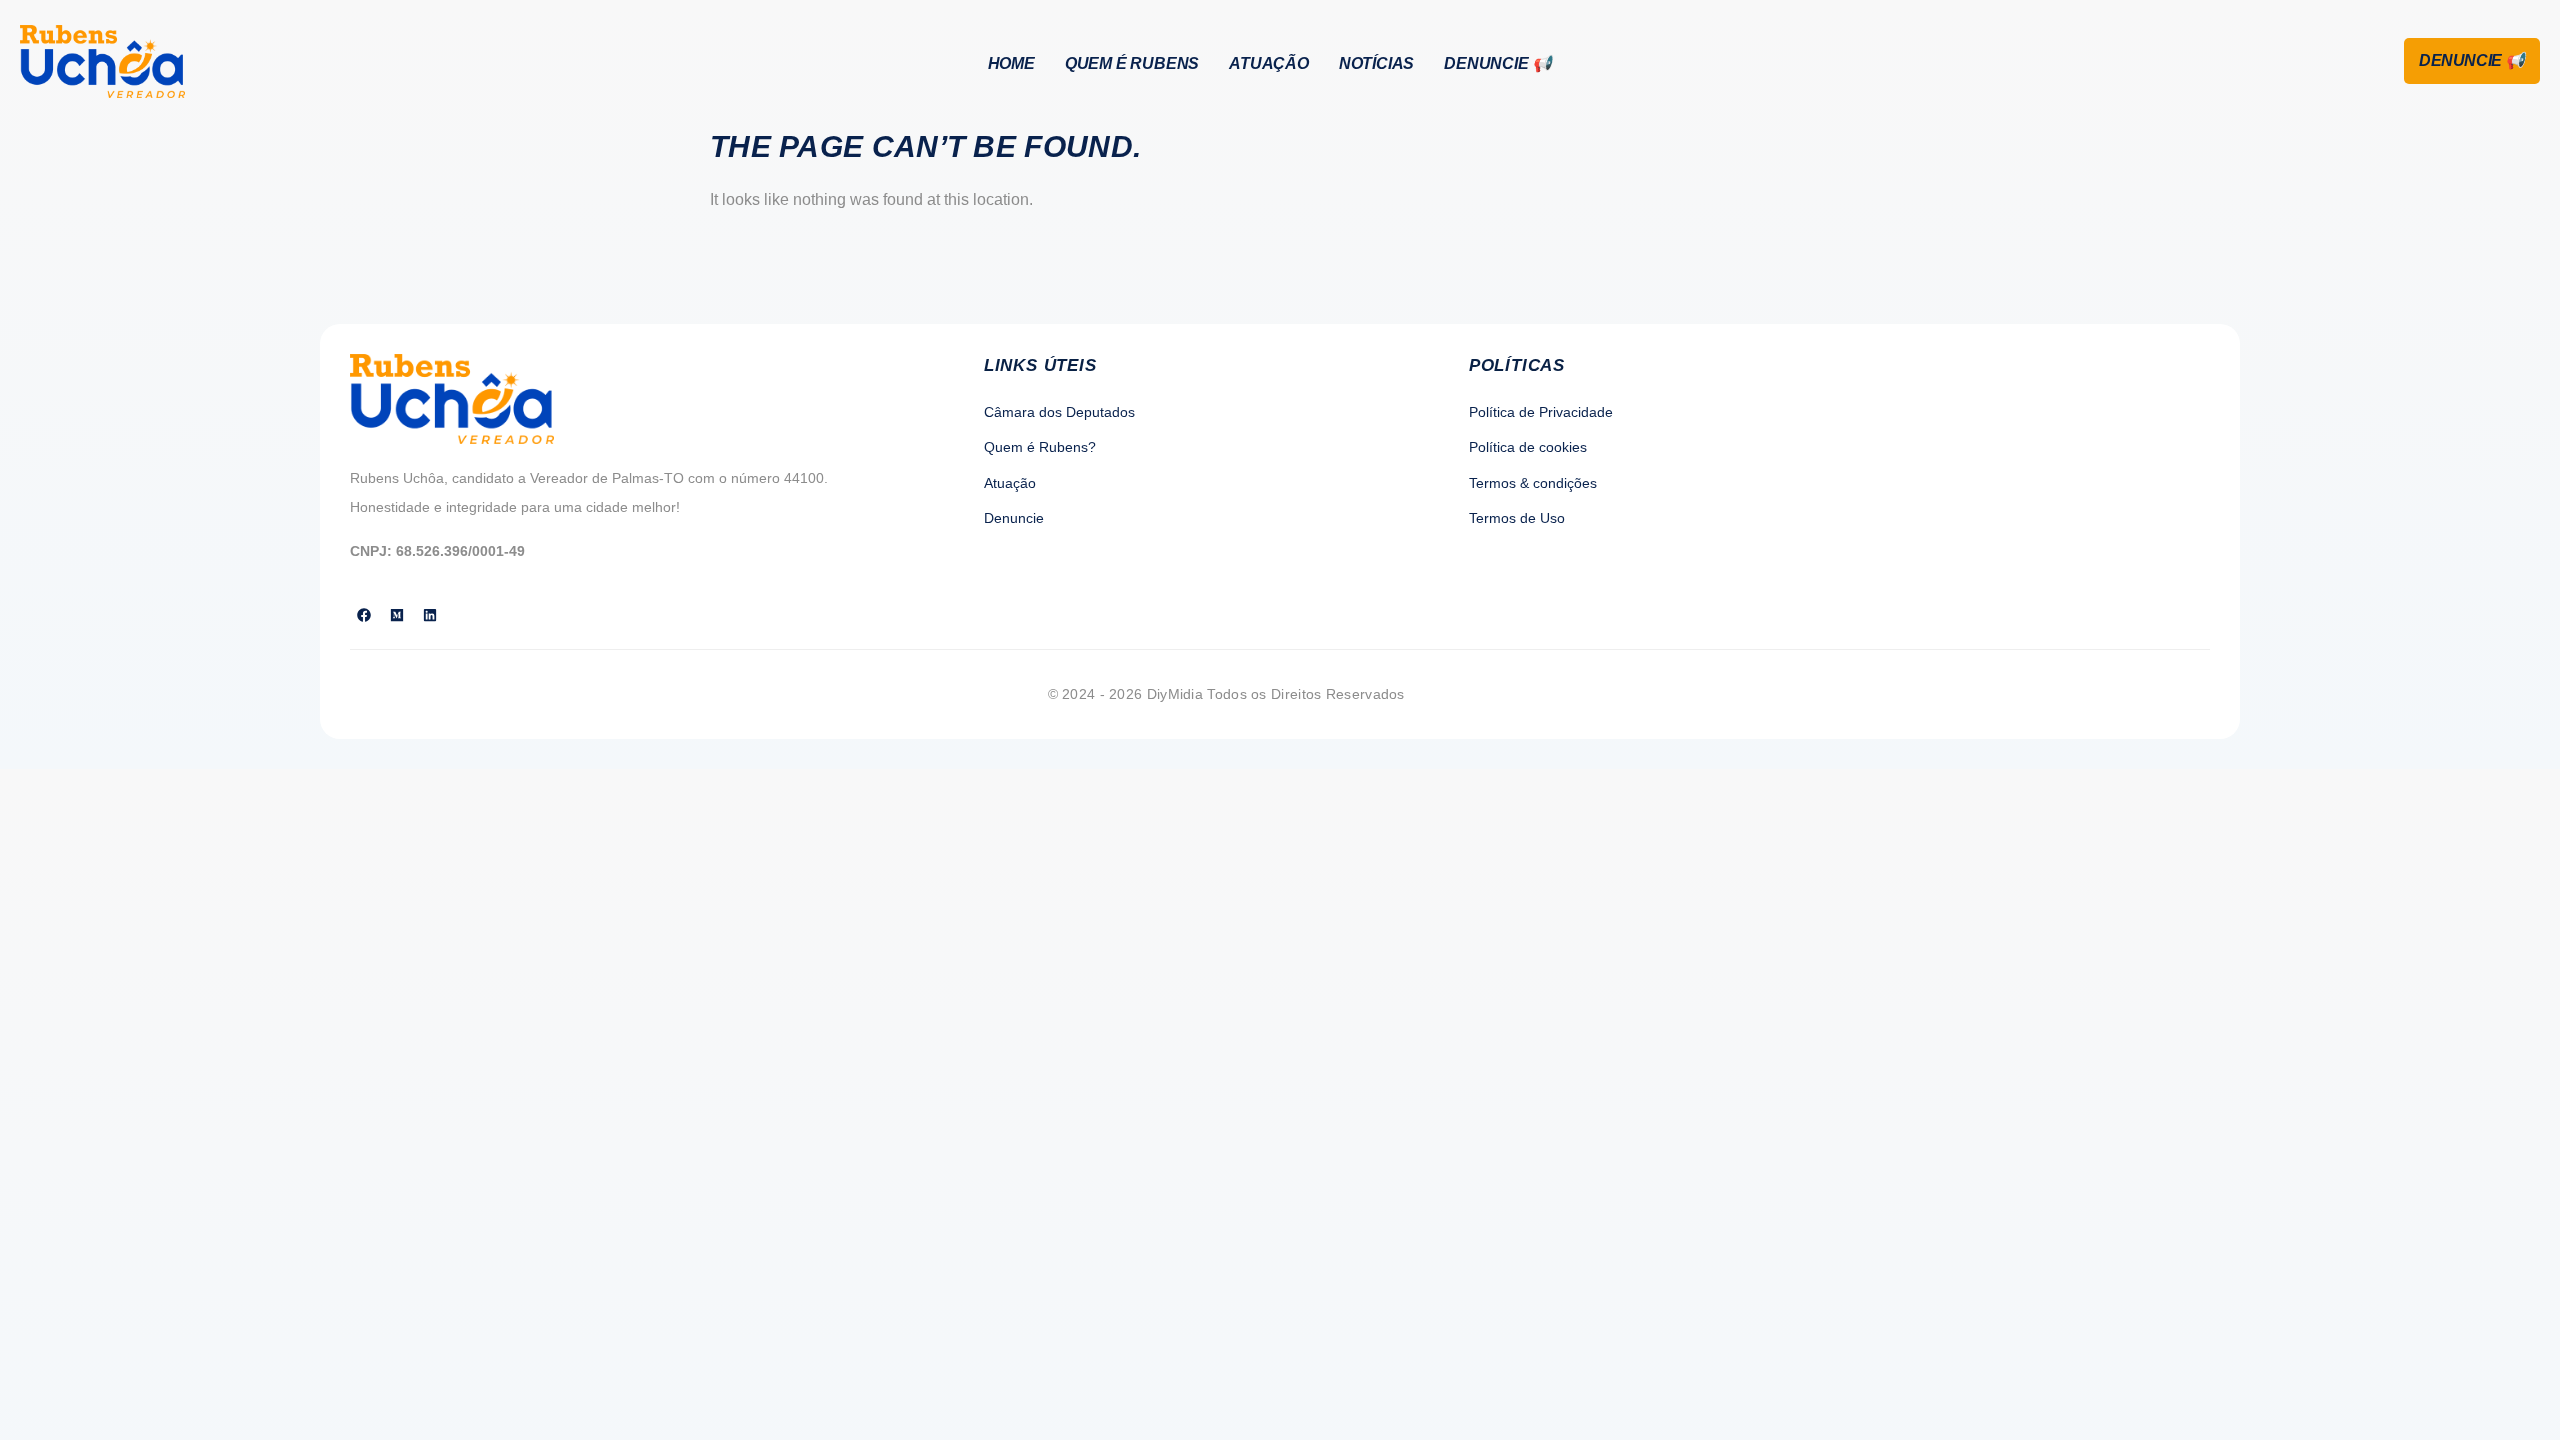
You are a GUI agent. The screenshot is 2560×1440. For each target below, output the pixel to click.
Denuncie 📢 (1498, 63)
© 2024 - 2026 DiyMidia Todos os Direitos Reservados (1226, 694)
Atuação (1269, 63)
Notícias (1376, 63)
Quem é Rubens (1132, 63)
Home (1011, 63)
